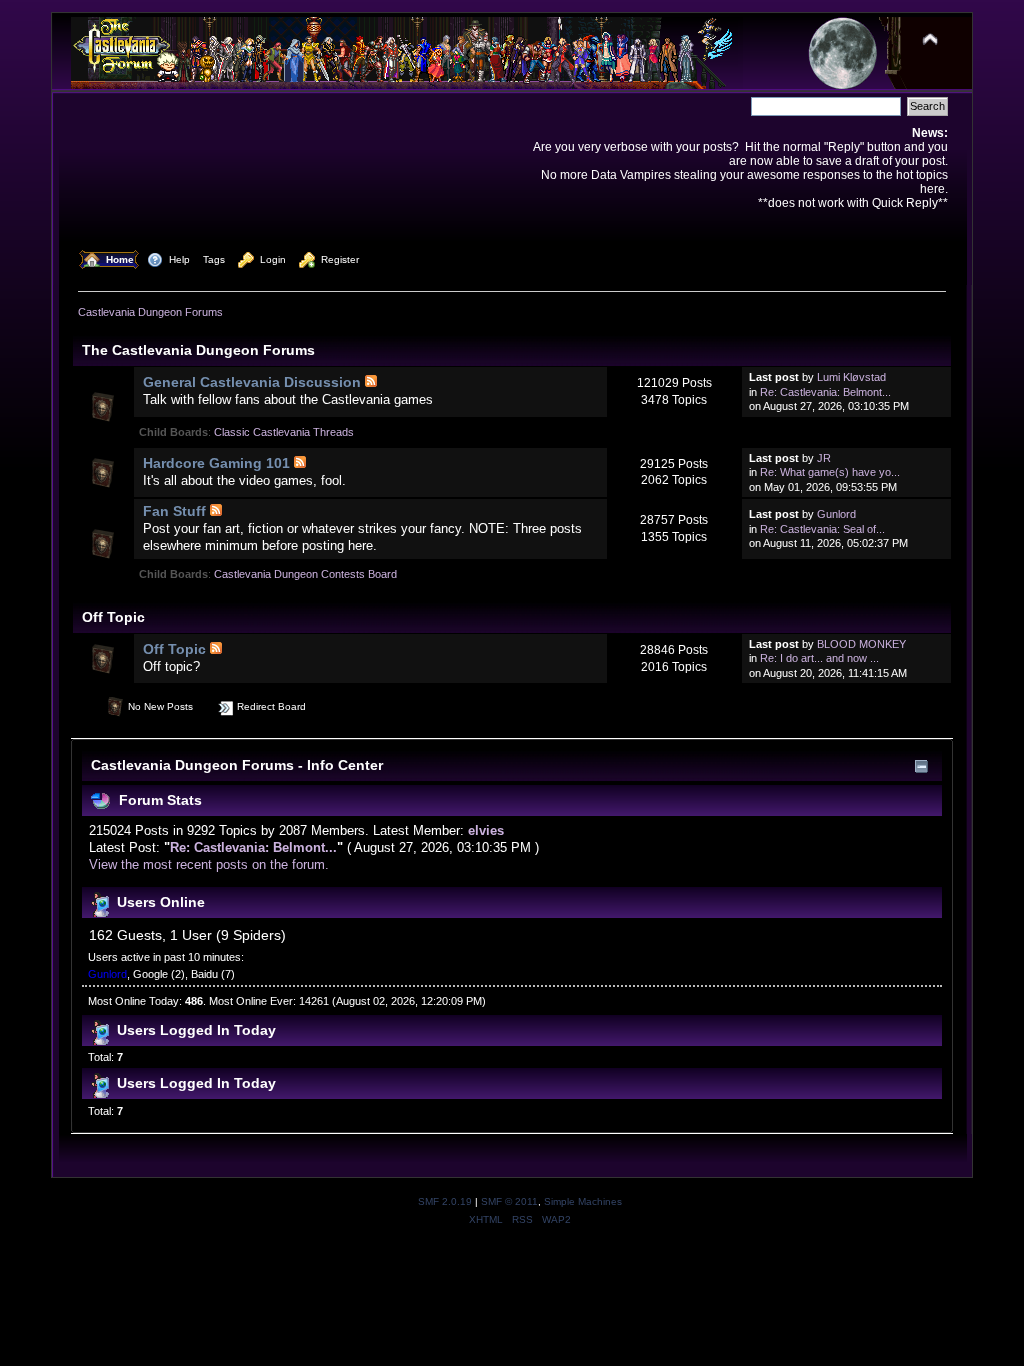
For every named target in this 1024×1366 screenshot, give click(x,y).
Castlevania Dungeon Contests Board (305, 574)
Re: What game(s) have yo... (830, 472)
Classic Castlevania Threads (284, 432)
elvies (486, 830)
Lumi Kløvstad (851, 377)
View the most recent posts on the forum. (209, 864)
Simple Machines (583, 1201)
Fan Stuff (174, 511)
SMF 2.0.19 (445, 1201)
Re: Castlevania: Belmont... (825, 392)
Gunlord (836, 514)
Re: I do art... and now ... (819, 658)
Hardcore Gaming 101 (216, 463)
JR (824, 458)
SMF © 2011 (509, 1201)
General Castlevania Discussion (252, 382)
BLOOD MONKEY (861, 644)
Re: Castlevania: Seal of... (822, 529)
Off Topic (174, 649)
